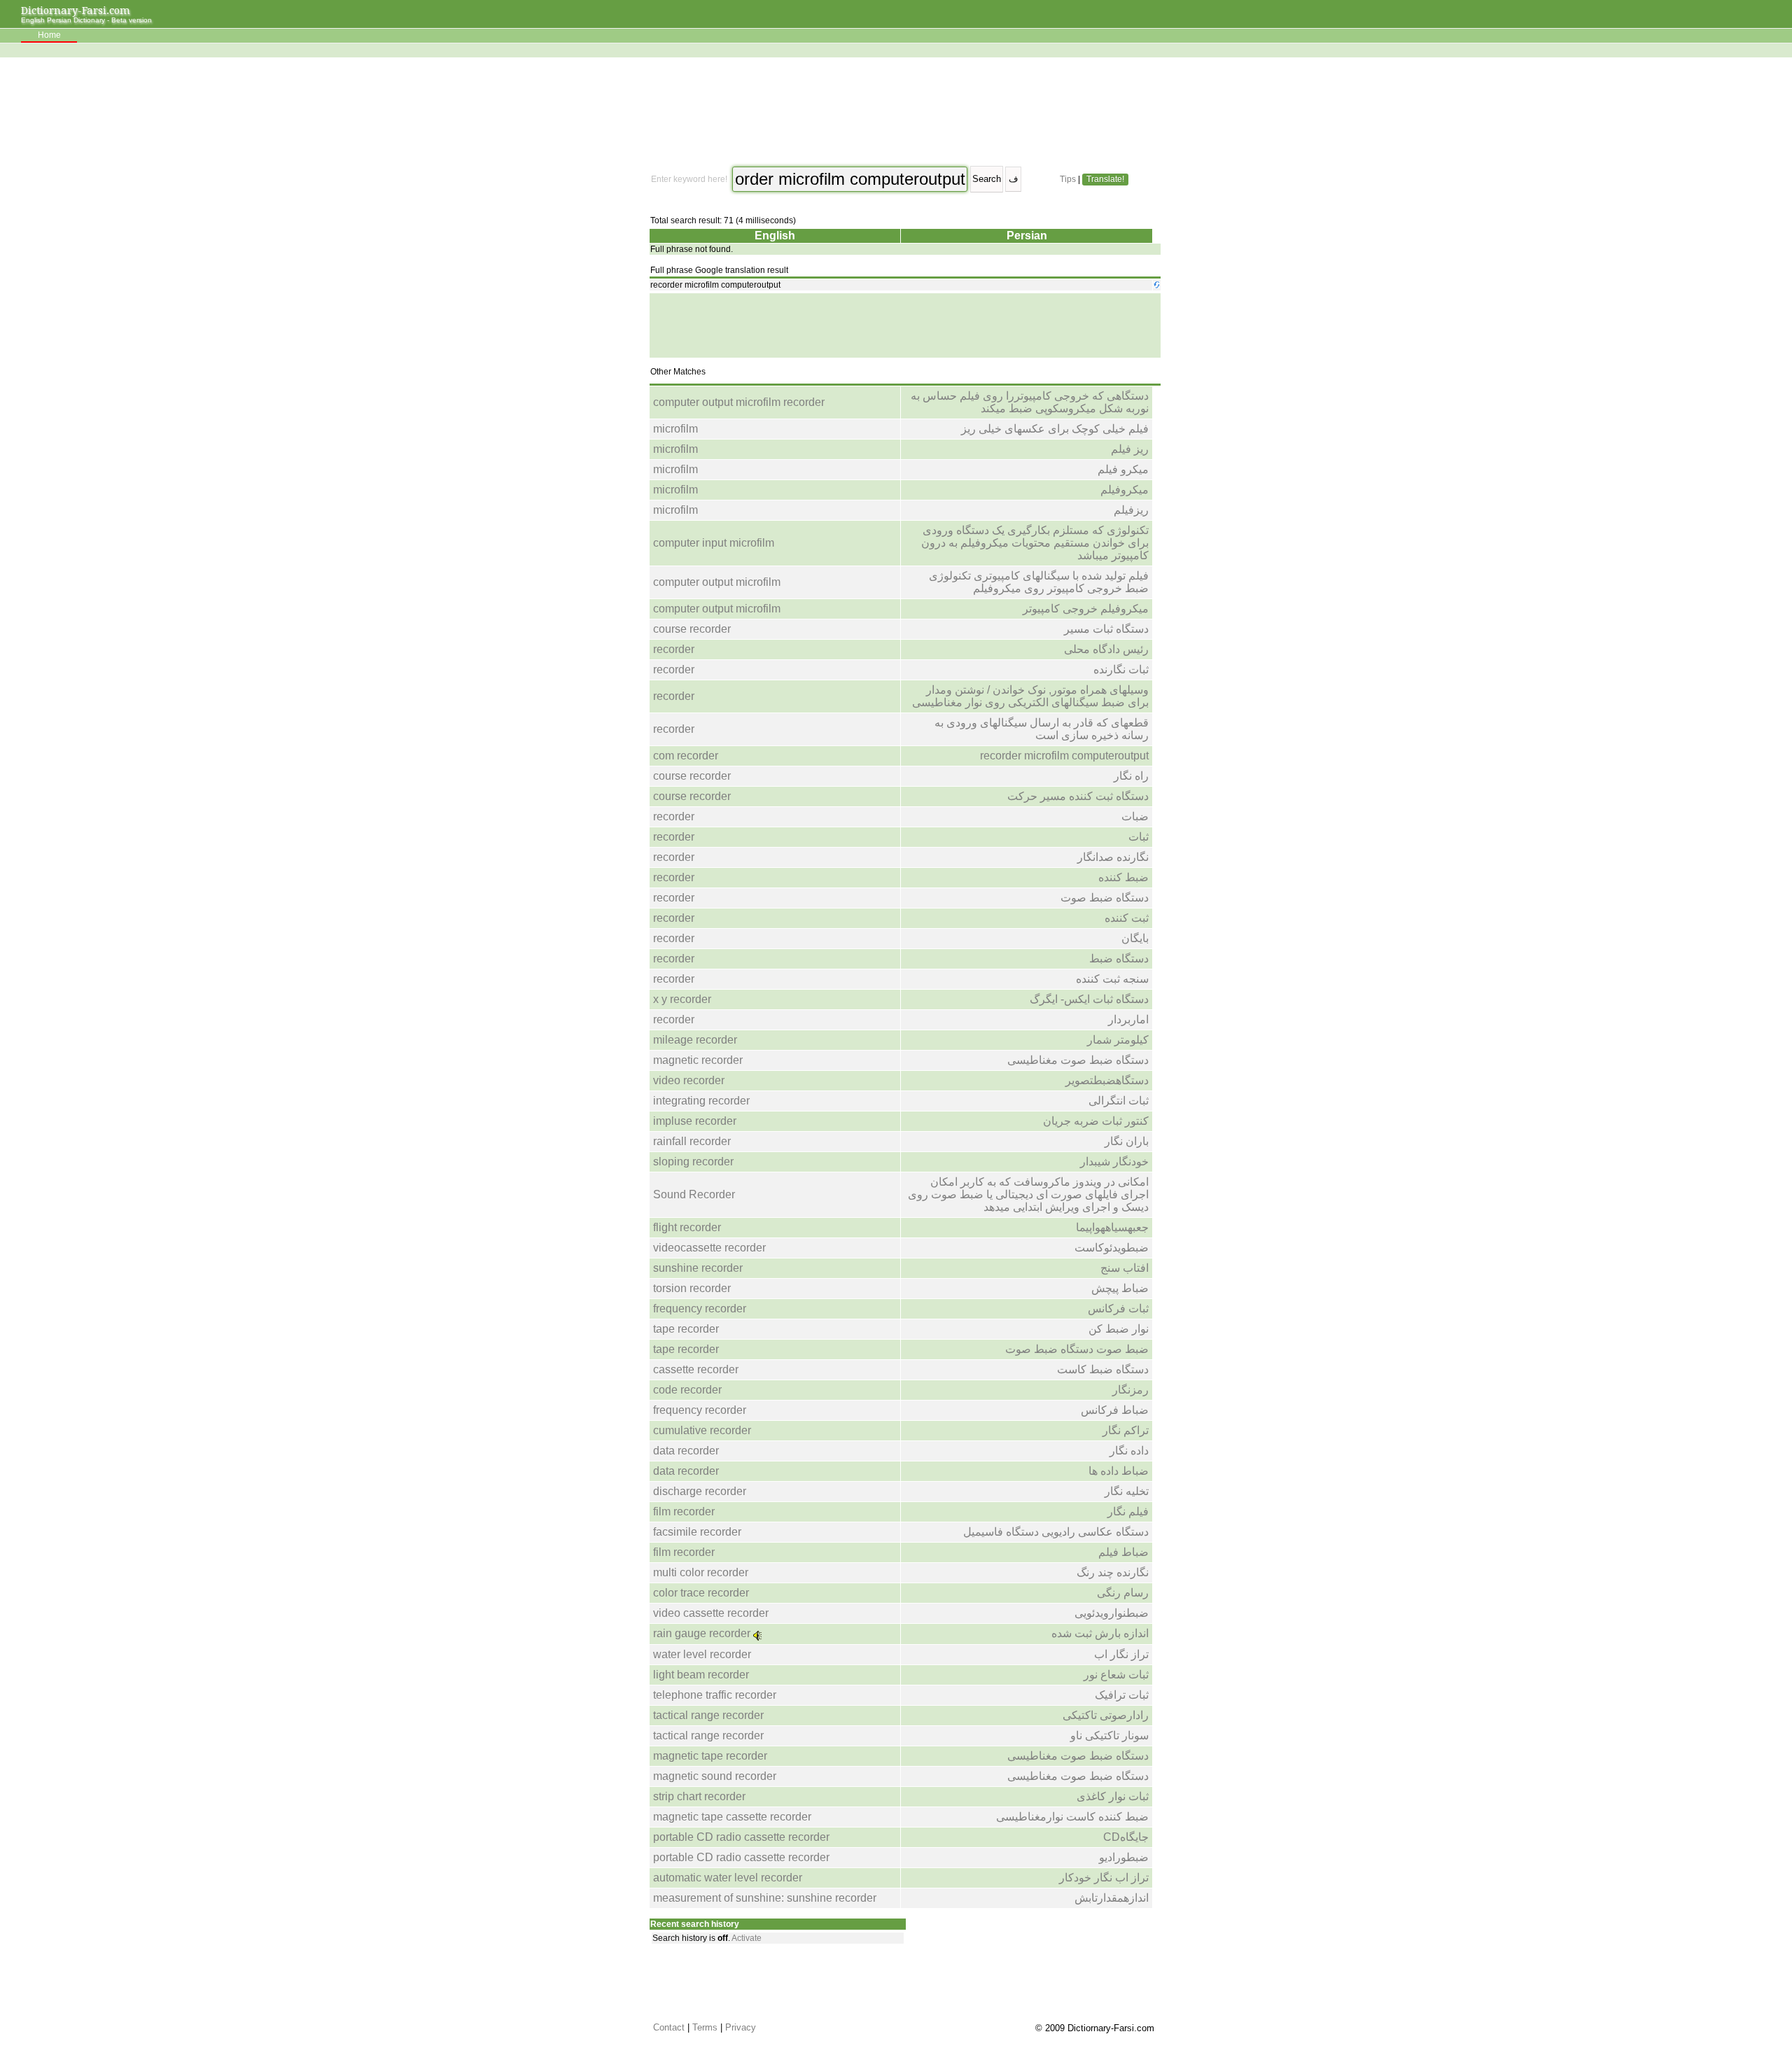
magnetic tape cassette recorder (732, 1817)
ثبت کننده (1127, 918)
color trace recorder (701, 1593)
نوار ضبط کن (1119, 1329)
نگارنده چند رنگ (1113, 1572)
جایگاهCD (1126, 1837)
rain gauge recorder (702, 1633)
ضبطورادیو (1124, 1857)
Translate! (1105, 179)
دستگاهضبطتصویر (1107, 1080)
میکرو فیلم (1123, 469)
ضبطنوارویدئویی (1112, 1613)
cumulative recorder (702, 1430)
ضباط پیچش (1120, 1288)
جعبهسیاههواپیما (1112, 1227)
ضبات (1135, 816)
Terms (705, 2027)
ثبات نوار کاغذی (1113, 1796)
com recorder (686, 756)
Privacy (741, 2027)
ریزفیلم (1131, 510)
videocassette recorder (709, 1248)
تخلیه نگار (1127, 1491)
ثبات (1139, 837)
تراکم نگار (1126, 1430)
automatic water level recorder (728, 1878)
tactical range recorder (708, 1715)
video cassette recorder (711, 1613)
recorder (674, 649)
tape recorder (686, 1329)
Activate (747, 1938)
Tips (1068, 179)
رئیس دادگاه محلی (1106, 649)
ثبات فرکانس (1118, 1309)
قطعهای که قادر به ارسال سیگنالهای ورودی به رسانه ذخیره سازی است (1042, 729)
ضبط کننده (1123, 877)
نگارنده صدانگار (1113, 857)
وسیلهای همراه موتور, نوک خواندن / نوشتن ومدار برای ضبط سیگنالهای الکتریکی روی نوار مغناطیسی (1030, 696)
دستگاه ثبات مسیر (1106, 629)
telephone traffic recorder (715, 1695)
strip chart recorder (699, 1796)
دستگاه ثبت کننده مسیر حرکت (1078, 796)
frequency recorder (700, 1309)
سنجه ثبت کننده (1112, 979)
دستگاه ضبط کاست (1103, 1369)
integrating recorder (701, 1101)
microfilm (675, 429)
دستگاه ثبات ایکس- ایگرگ (1089, 999)
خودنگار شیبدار (1114, 1162)
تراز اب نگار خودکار (1104, 1878)
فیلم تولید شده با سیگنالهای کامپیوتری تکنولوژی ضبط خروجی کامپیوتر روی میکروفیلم (1039, 582)
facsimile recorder (697, 1532)
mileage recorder (695, 1040)
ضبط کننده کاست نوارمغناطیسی (1072, 1817)
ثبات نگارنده (1121, 669)
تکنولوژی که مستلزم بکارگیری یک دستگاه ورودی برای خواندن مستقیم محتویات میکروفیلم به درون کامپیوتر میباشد (1035, 543)
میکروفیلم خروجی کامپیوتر (1086, 609)
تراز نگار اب (1121, 1654)
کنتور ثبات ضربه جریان (1096, 1121)
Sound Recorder (694, 1194)
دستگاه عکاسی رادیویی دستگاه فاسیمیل (1056, 1532)
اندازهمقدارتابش (1112, 1898)
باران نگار (1127, 1141)
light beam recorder (701, 1675)
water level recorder (702, 1654)
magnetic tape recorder (710, 1756)
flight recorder (687, 1227)
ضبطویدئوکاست (1112, 1248)
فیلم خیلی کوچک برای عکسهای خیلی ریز (1055, 429)
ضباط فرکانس (1115, 1410)
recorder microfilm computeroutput (1064, 756)
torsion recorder (692, 1288)
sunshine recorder (698, 1268)
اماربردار (1128, 1019)
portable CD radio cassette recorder (741, 1837)
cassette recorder (696, 1369)
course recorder (692, 629)
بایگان (1135, 938)
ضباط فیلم (1123, 1552)
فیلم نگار (1128, 1512)
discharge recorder (700, 1491)
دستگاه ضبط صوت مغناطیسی (1078, 1060)
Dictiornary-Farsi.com (76, 10)
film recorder (684, 1512)
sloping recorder (693, 1162)
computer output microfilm (717, 582)
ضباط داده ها (1119, 1471)
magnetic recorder (698, 1060)
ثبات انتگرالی (1119, 1101)
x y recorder (682, 999)
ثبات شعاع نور (1116, 1675)
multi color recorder (701, 1572)
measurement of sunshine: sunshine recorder (765, 1898)
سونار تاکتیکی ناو (1109, 1735)
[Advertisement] (904, 112)
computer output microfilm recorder (739, 402)
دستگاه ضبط (1119, 959)
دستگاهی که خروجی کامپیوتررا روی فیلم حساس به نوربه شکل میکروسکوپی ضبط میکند (1030, 402)
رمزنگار (1130, 1390)
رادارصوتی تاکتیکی (1106, 1715)
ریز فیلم (1130, 449)
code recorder (687, 1390)
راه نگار (1131, 776)
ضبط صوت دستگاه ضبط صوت (1077, 1349)
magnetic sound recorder (715, 1776)
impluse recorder (695, 1121)
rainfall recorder (692, 1141)
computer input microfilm (714, 543)
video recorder (689, 1080)
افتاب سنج (1125, 1268)
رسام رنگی (1123, 1593)
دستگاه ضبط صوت (1105, 898)
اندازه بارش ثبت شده (1100, 1633)
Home (49, 35)
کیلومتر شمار (1118, 1040)
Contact (669, 2027)
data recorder (686, 1451)
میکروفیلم (1125, 490)
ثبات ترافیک (1122, 1695)
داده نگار (1129, 1451)
